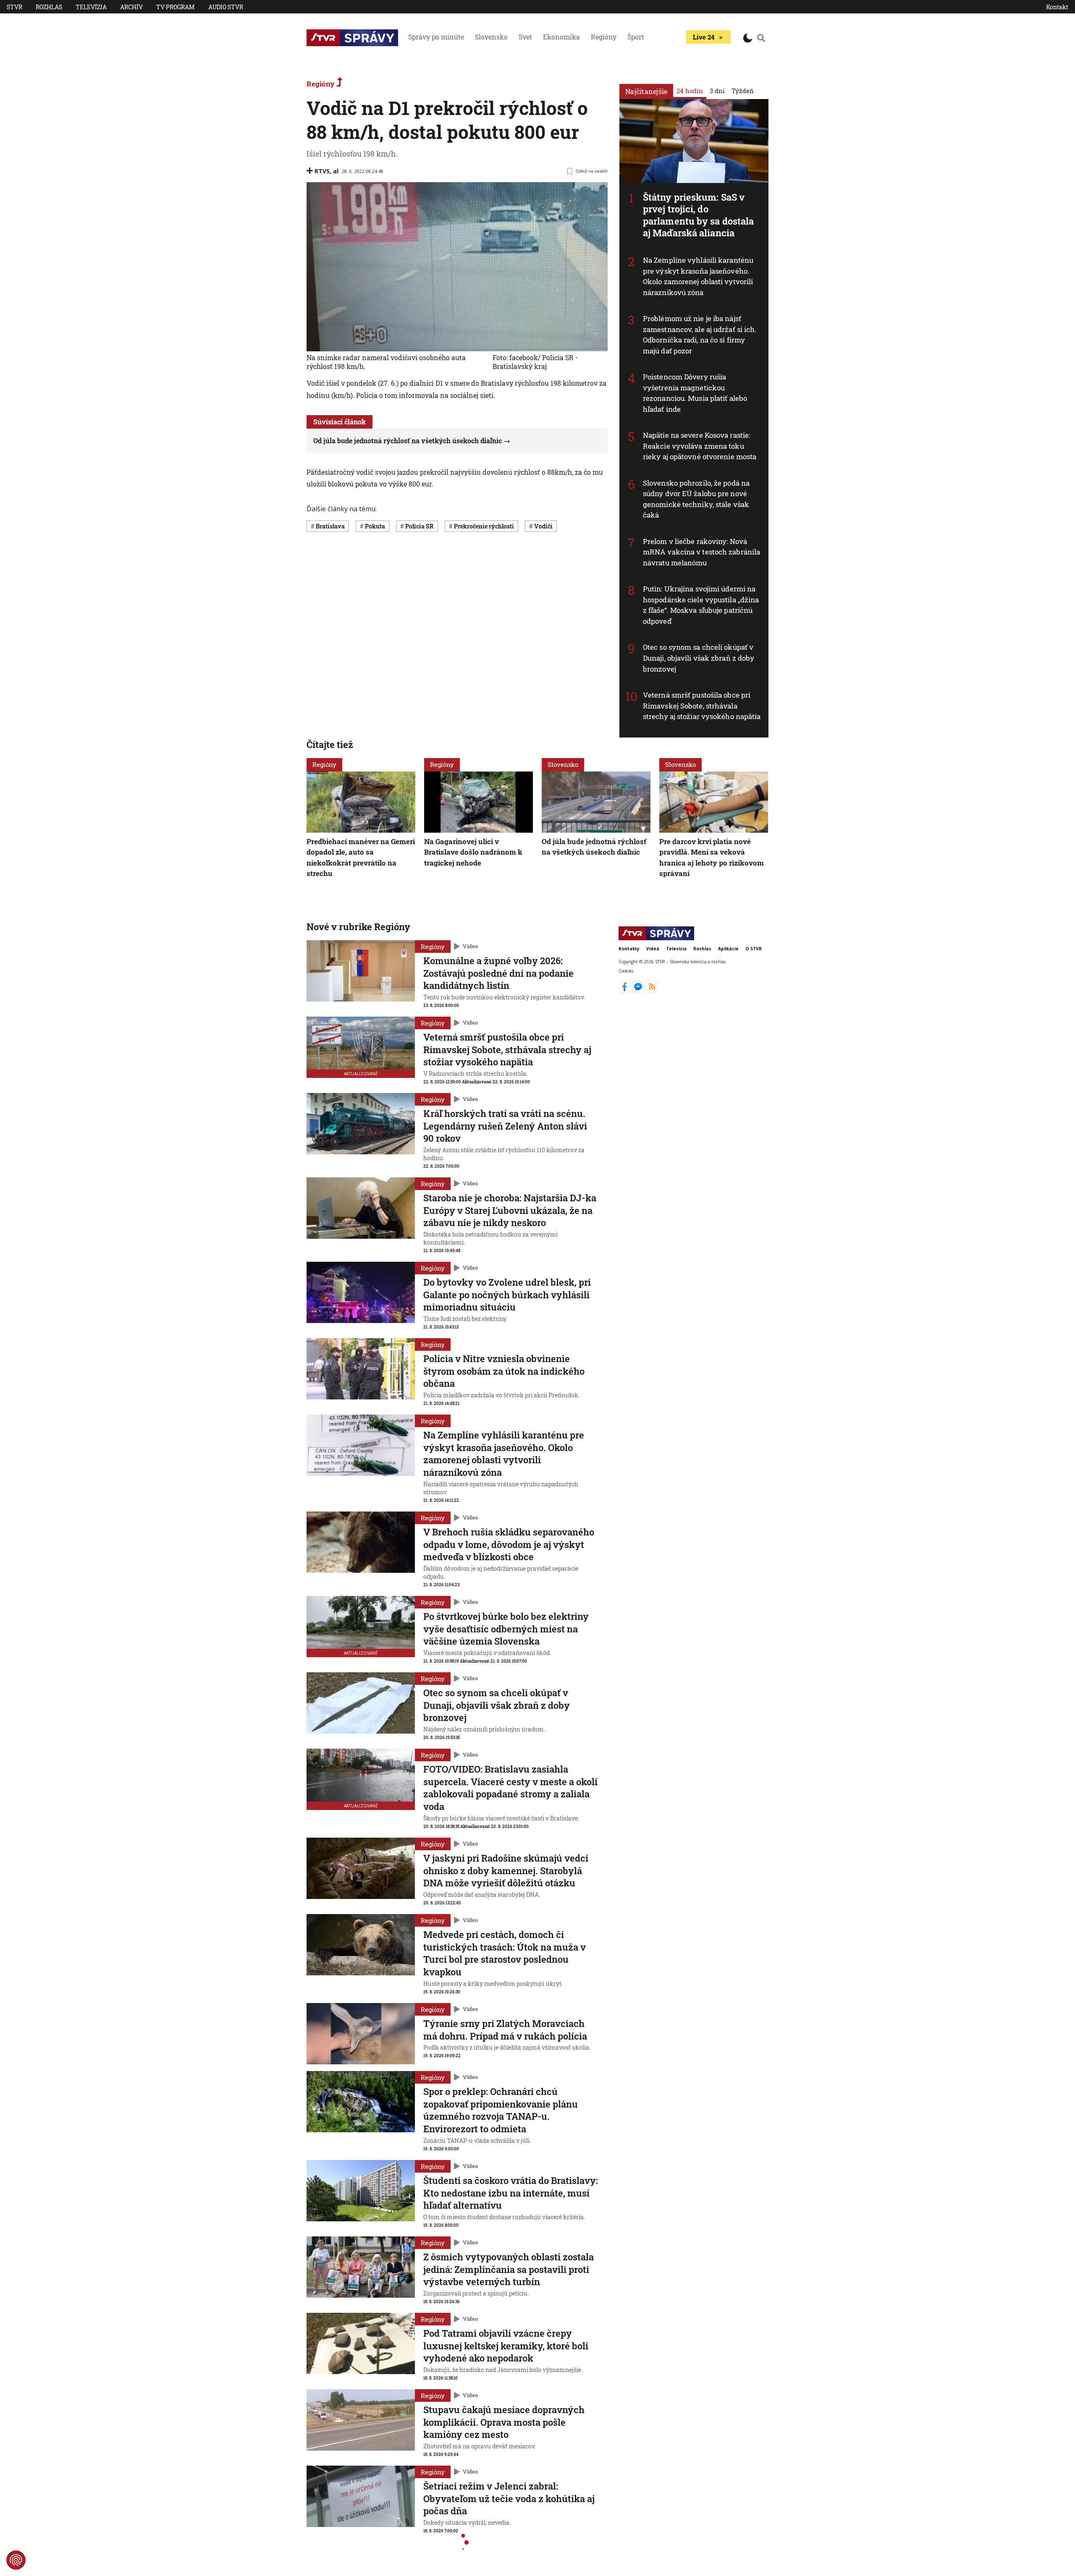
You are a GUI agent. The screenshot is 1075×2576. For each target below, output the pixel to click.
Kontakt (1057, 7)
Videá (653, 949)
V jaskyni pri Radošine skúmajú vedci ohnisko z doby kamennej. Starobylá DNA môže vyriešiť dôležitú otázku (506, 1870)
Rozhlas (49, 7)
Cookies (626, 971)
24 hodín (690, 91)
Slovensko (491, 37)
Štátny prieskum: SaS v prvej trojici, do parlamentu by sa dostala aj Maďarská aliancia (698, 215)
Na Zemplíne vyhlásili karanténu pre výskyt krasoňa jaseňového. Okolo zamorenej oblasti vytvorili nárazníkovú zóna (698, 276)
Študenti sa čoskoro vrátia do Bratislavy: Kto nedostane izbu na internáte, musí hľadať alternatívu (511, 2193)
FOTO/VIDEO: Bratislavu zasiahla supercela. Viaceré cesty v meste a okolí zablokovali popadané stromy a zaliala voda (510, 1788)
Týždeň (743, 91)
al (336, 171)
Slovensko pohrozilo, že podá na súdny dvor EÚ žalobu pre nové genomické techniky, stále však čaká (696, 499)
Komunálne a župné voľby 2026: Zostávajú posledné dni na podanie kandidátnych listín (498, 973)
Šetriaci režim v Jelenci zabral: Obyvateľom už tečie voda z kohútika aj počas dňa (509, 2498)
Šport (636, 37)
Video (470, 946)
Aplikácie (728, 949)
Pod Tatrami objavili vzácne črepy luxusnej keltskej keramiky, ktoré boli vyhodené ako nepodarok (506, 2346)
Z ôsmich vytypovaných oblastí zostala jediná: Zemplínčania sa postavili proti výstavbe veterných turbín (509, 2269)
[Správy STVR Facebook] (625, 990)
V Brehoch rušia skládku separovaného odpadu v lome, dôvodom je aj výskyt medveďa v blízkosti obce (509, 1544)
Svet (525, 37)
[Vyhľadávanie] (761, 38)
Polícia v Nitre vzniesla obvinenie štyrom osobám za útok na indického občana (504, 1371)
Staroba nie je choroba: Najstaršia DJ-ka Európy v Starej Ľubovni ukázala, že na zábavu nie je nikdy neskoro (510, 1210)
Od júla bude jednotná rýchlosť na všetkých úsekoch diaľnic (408, 441)
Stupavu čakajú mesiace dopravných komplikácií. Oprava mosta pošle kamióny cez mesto (504, 2422)
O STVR (754, 949)
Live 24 (704, 37)
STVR (14, 7)
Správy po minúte (436, 37)
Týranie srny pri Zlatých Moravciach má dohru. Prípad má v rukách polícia (505, 2030)
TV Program (176, 7)
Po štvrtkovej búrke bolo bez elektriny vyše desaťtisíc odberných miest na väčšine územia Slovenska (506, 1629)
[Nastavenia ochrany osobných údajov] (16, 2560)
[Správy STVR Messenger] (639, 990)
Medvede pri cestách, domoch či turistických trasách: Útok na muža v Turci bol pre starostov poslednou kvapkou (505, 1953)
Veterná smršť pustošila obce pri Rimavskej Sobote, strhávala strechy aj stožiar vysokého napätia (702, 706)
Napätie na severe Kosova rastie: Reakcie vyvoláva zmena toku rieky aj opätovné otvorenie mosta (700, 446)
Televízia (91, 7)
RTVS (322, 171)
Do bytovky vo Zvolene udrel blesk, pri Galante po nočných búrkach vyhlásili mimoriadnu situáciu (507, 1295)
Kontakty (629, 949)
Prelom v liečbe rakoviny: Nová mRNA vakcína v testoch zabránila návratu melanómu (701, 552)
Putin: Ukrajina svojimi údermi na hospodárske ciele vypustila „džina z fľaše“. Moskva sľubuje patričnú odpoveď (701, 605)
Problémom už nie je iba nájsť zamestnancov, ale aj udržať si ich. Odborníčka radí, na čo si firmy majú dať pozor (700, 335)
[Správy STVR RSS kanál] (652, 990)
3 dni (717, 91)
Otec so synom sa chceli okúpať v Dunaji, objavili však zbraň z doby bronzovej (699, 658)
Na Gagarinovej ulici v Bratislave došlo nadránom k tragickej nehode (473, 852)
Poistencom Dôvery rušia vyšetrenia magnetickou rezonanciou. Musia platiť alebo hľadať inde (695, 393)
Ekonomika (561, 37)
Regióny (604, 37)
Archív (131, 7)
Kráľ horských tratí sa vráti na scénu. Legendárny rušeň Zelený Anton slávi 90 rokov (505, 1126)
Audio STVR (226, 7)
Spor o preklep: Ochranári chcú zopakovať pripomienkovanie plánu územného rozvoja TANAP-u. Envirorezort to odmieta (501, 2110)
